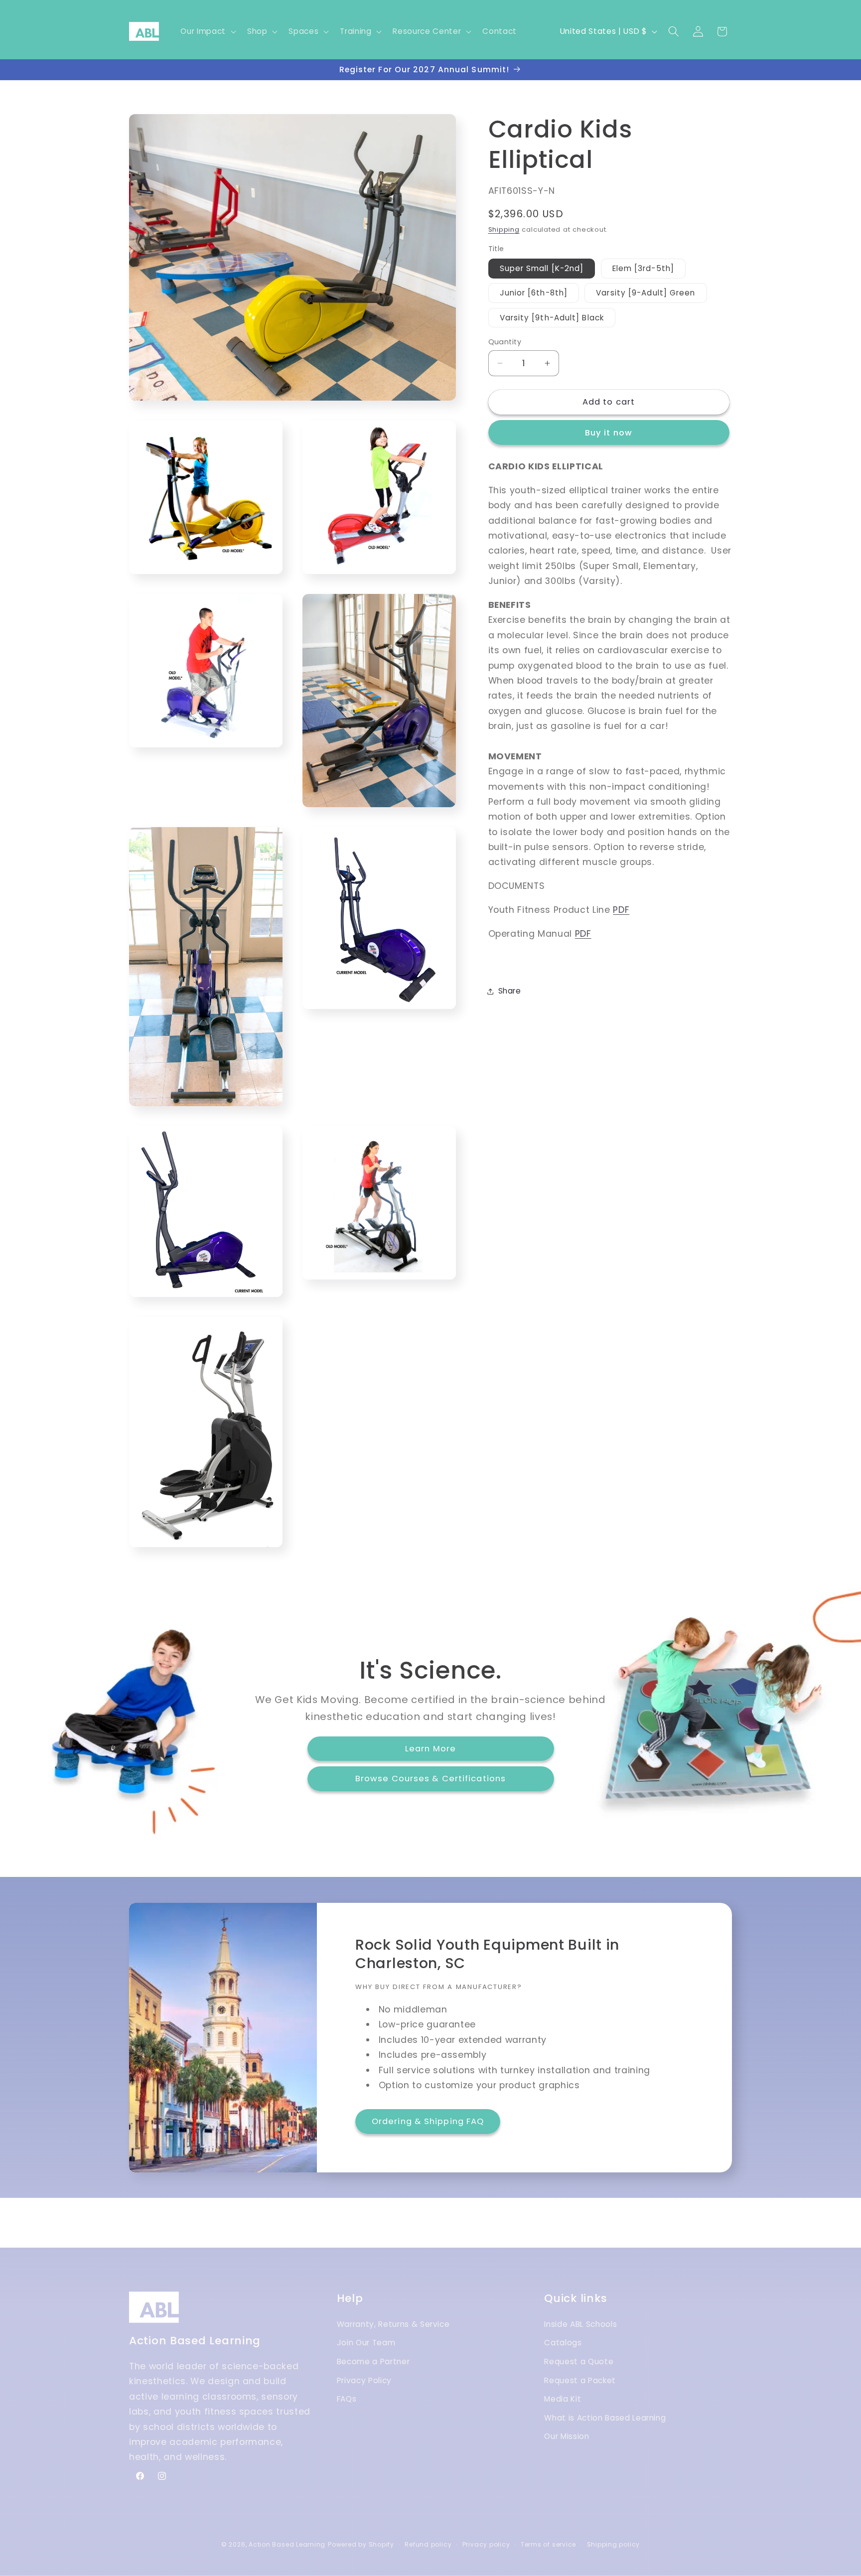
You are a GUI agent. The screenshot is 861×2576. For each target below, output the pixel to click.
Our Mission (567, 2437)
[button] (207, 31)
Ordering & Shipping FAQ (428, 2121)
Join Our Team (366, 2343)
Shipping (504, 230)
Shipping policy (614, 2544)
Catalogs (563, 2343)
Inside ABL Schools (580, 2324)
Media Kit (563, 2399)
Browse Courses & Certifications (430, 1779)
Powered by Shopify (361, 2544)
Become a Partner (373, 2361)
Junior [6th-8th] (534, 293)
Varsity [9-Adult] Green (646, 293)
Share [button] (510, 991)
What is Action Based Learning (605, 2418)
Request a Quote (579, 2361)
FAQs (347, 2399)
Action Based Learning (287, 2544)
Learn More (430, 1749)
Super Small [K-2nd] (542, 268)
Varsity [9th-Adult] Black (552, 318)
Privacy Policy (364, 2380)
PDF (621, 910)
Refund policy (428, 2544)
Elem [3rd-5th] (643, 268)
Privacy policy (486, 2544)
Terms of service (548, 2544)
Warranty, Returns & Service (393, 2324)
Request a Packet (580, 2380)
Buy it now (609, 433)
